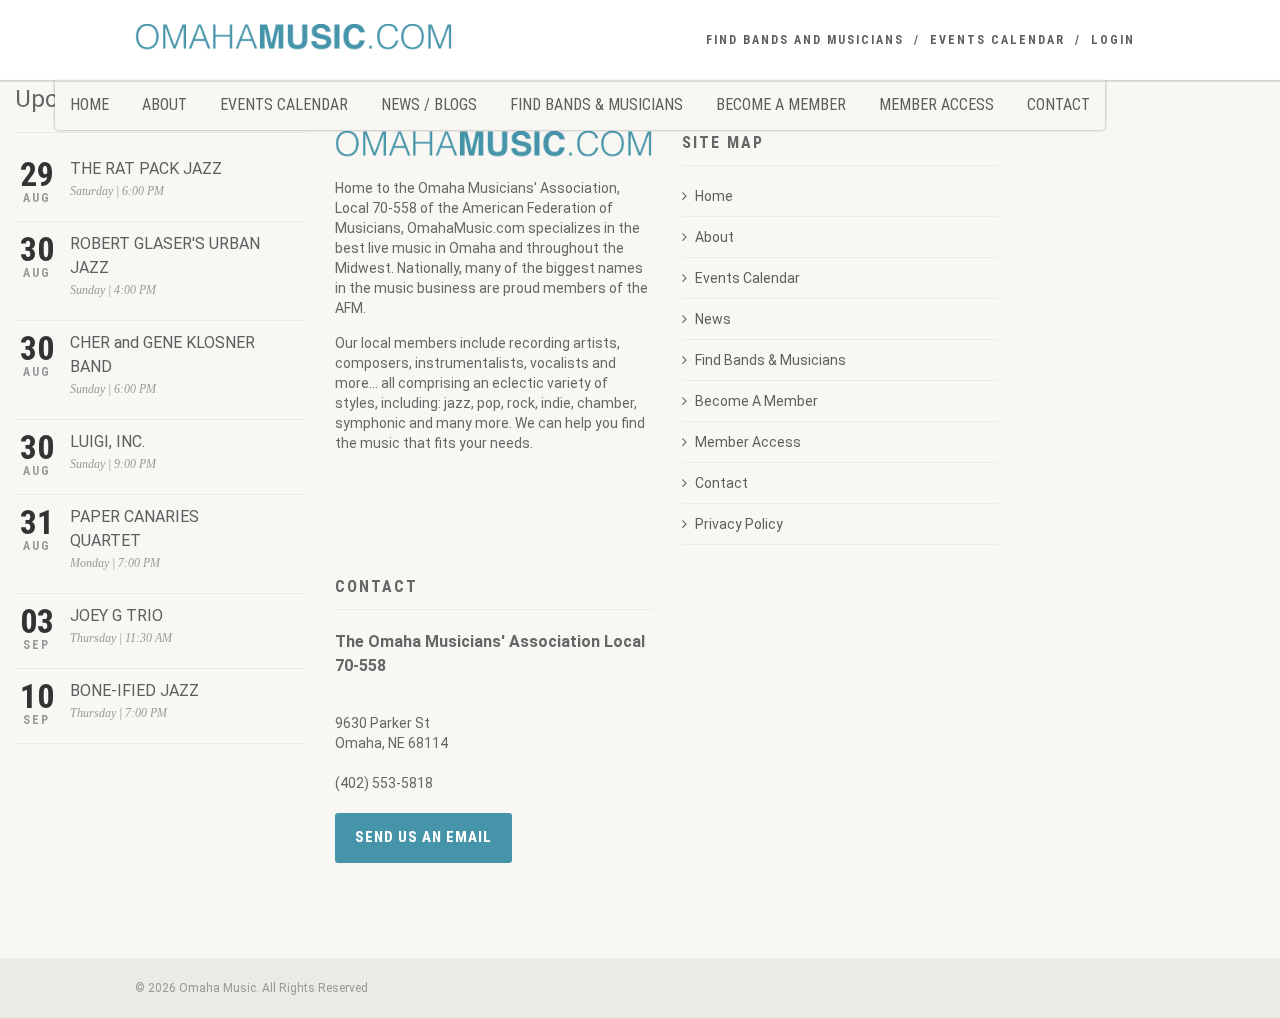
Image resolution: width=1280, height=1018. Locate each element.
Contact (1058, 104)
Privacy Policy (739, 524)
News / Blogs (429, 104)
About (164, 104)
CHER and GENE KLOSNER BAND (162, 354)
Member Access (936, 104)
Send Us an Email (423, 837)
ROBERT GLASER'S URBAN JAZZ (165, 255)
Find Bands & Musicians (596, 104)
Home (89, 104)
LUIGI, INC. (107, 441)
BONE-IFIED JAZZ (134, 690)
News (713, 319)
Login (1113, 40)
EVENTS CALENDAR (997, 40)
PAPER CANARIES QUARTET (134, 528)
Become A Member (781, 104)
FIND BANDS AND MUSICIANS (805, 40)
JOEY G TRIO (116, 615)
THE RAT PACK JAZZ (146, 168)
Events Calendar (284, 104)
